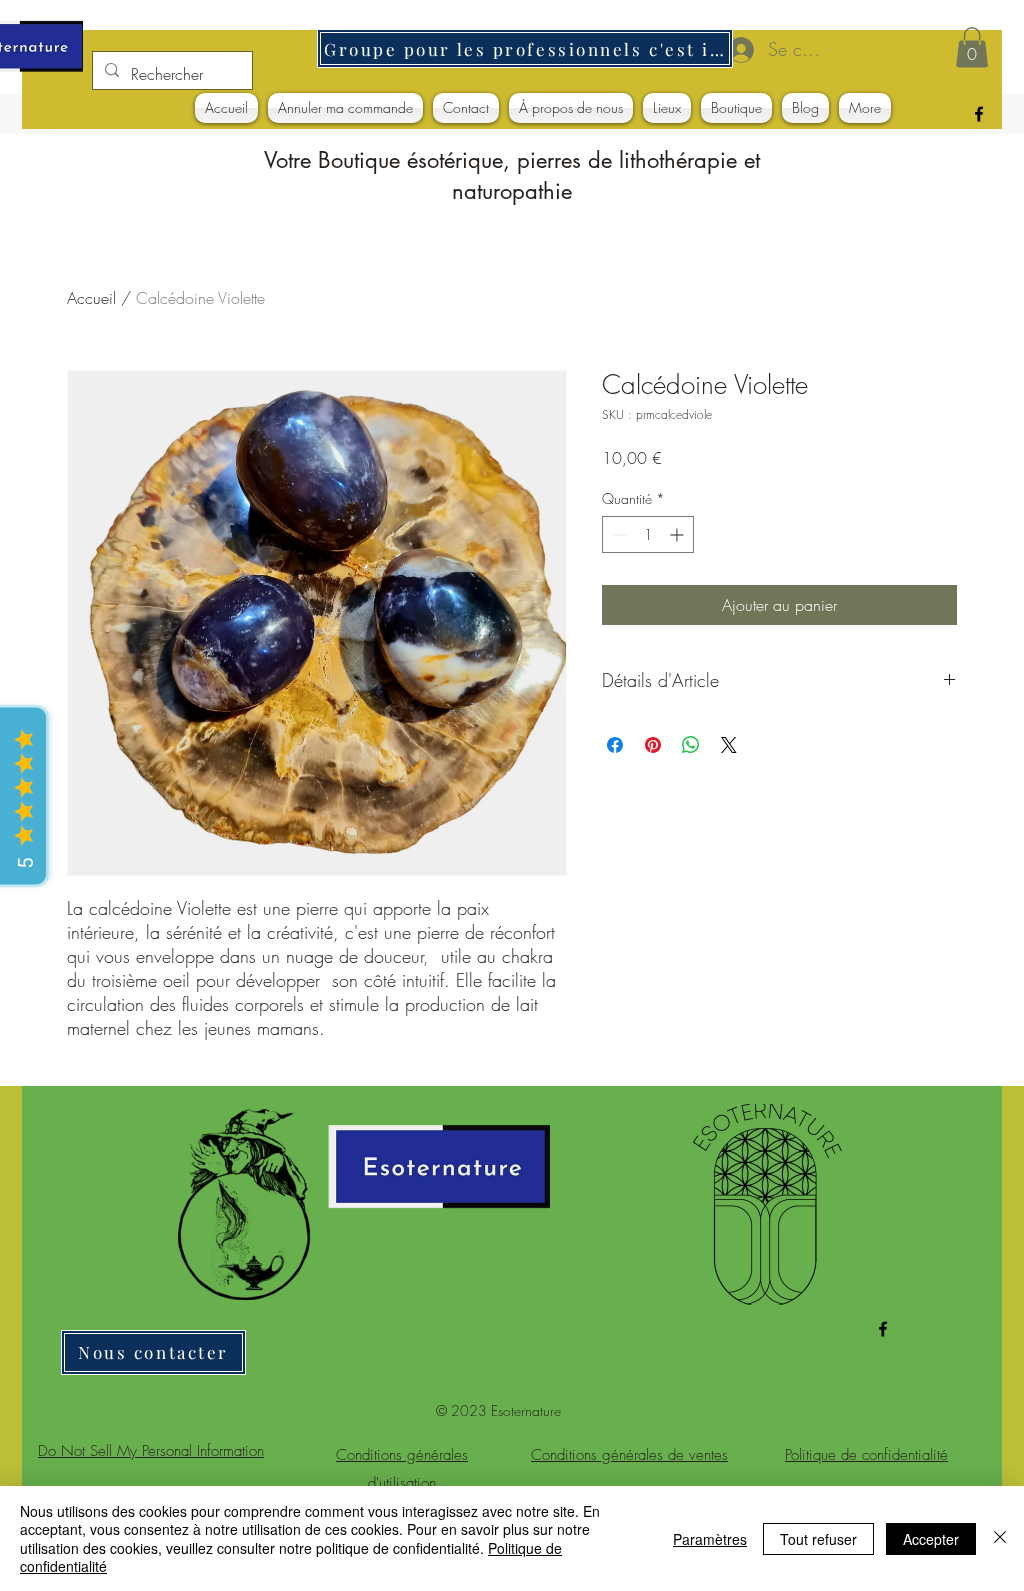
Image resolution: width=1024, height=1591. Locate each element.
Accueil (91, 298)
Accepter (931, 1539)
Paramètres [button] (710, 1539)
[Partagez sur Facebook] (615, 745)
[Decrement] (617, 534)
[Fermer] (1000, 1538)
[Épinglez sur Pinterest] (653, 745)
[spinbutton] (648, 534)
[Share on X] (729, 745)
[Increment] (678, 534)
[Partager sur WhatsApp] (691, 745)
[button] (972, 47)
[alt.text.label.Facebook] (979, 114)
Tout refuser (818, 1539)
